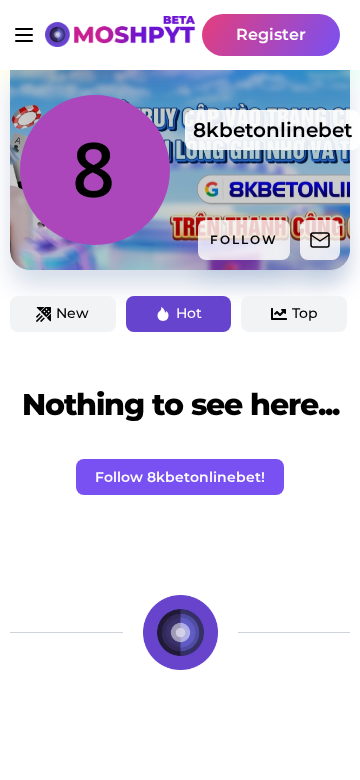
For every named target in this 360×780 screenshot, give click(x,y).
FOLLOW (244, 239)
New (72, 313)
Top (305, 313)
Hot (189, 313)
